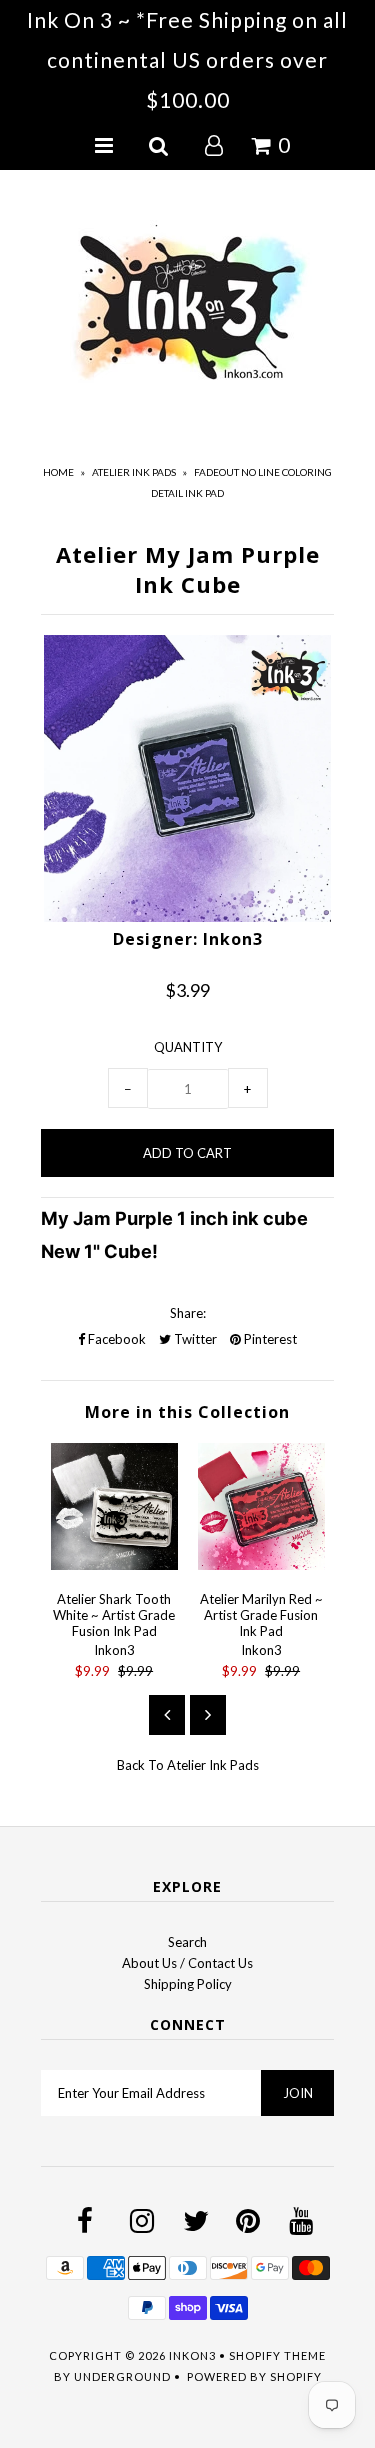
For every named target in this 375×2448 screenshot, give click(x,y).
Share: (188, 1313)
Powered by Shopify (254, 2376)
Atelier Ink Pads (134, 472)
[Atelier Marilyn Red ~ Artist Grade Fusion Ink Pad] (261, 1565)
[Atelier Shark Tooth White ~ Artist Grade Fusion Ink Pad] (114, 1565)
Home (58, 472)
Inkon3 (192, 2355)
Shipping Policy (188, 1984)
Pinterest (269, 1339)
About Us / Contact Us (187, 1963)
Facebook (115, 1339)
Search (187, 1942)
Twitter (194, 1339)
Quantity (188, 1047)
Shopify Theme (277, 2355)
